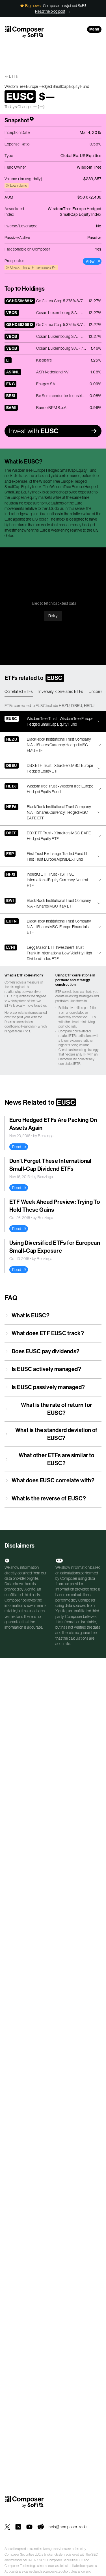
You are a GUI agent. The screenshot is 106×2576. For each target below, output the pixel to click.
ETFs (13, 76)
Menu (94, 29)
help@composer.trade (68, 2527)
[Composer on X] (7, 2527)
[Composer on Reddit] (41, 2527)
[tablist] (53, 692)
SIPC (43, 2560)
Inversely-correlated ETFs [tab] (61, 691)
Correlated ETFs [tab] (19, 691)
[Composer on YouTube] (29, 2527)
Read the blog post (50, 11)
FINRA (31, 2560)
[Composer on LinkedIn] (18, 2527)
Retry (53, 616)
